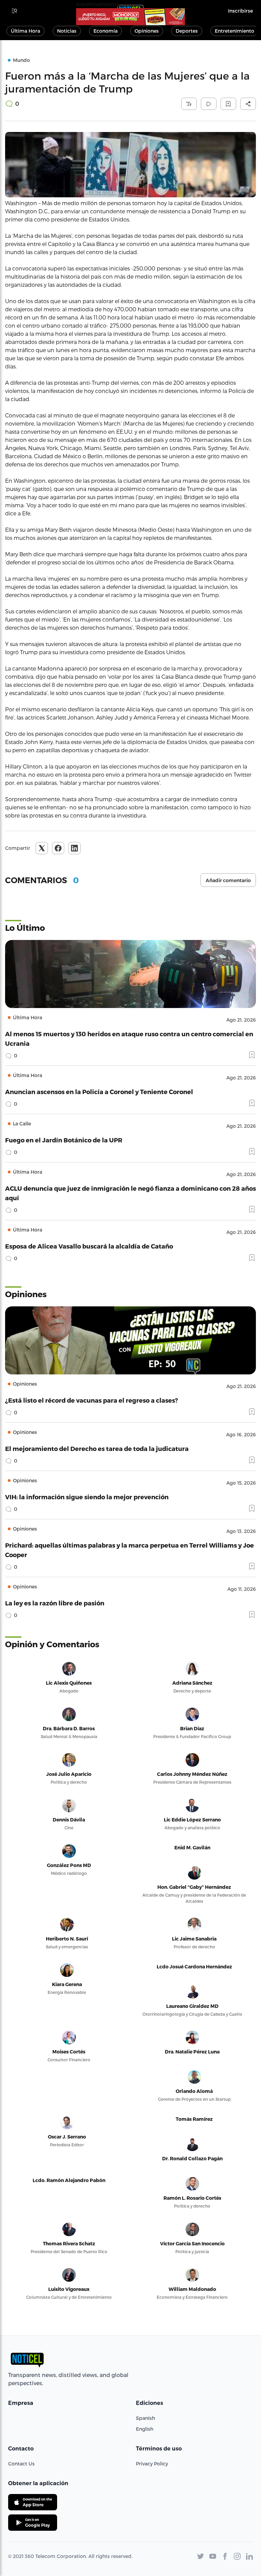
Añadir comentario (228, 880)
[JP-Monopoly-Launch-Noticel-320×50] (130, 17)
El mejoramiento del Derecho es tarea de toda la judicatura (97, 1448)
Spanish (145, 2418)
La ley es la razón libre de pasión (55, 1603)
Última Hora (25, 31)
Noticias (67, 31)
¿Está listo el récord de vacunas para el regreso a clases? (92, 1400)
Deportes (187, 31)
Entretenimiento (234, 31)
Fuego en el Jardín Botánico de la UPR (64, 1140)
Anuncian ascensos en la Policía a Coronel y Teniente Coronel (99, 1092)
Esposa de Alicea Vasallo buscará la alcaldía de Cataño (89, 1246)
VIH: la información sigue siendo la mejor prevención (87, 1497)
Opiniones (147, 31)
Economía (106, 31)
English (145, 2429)
